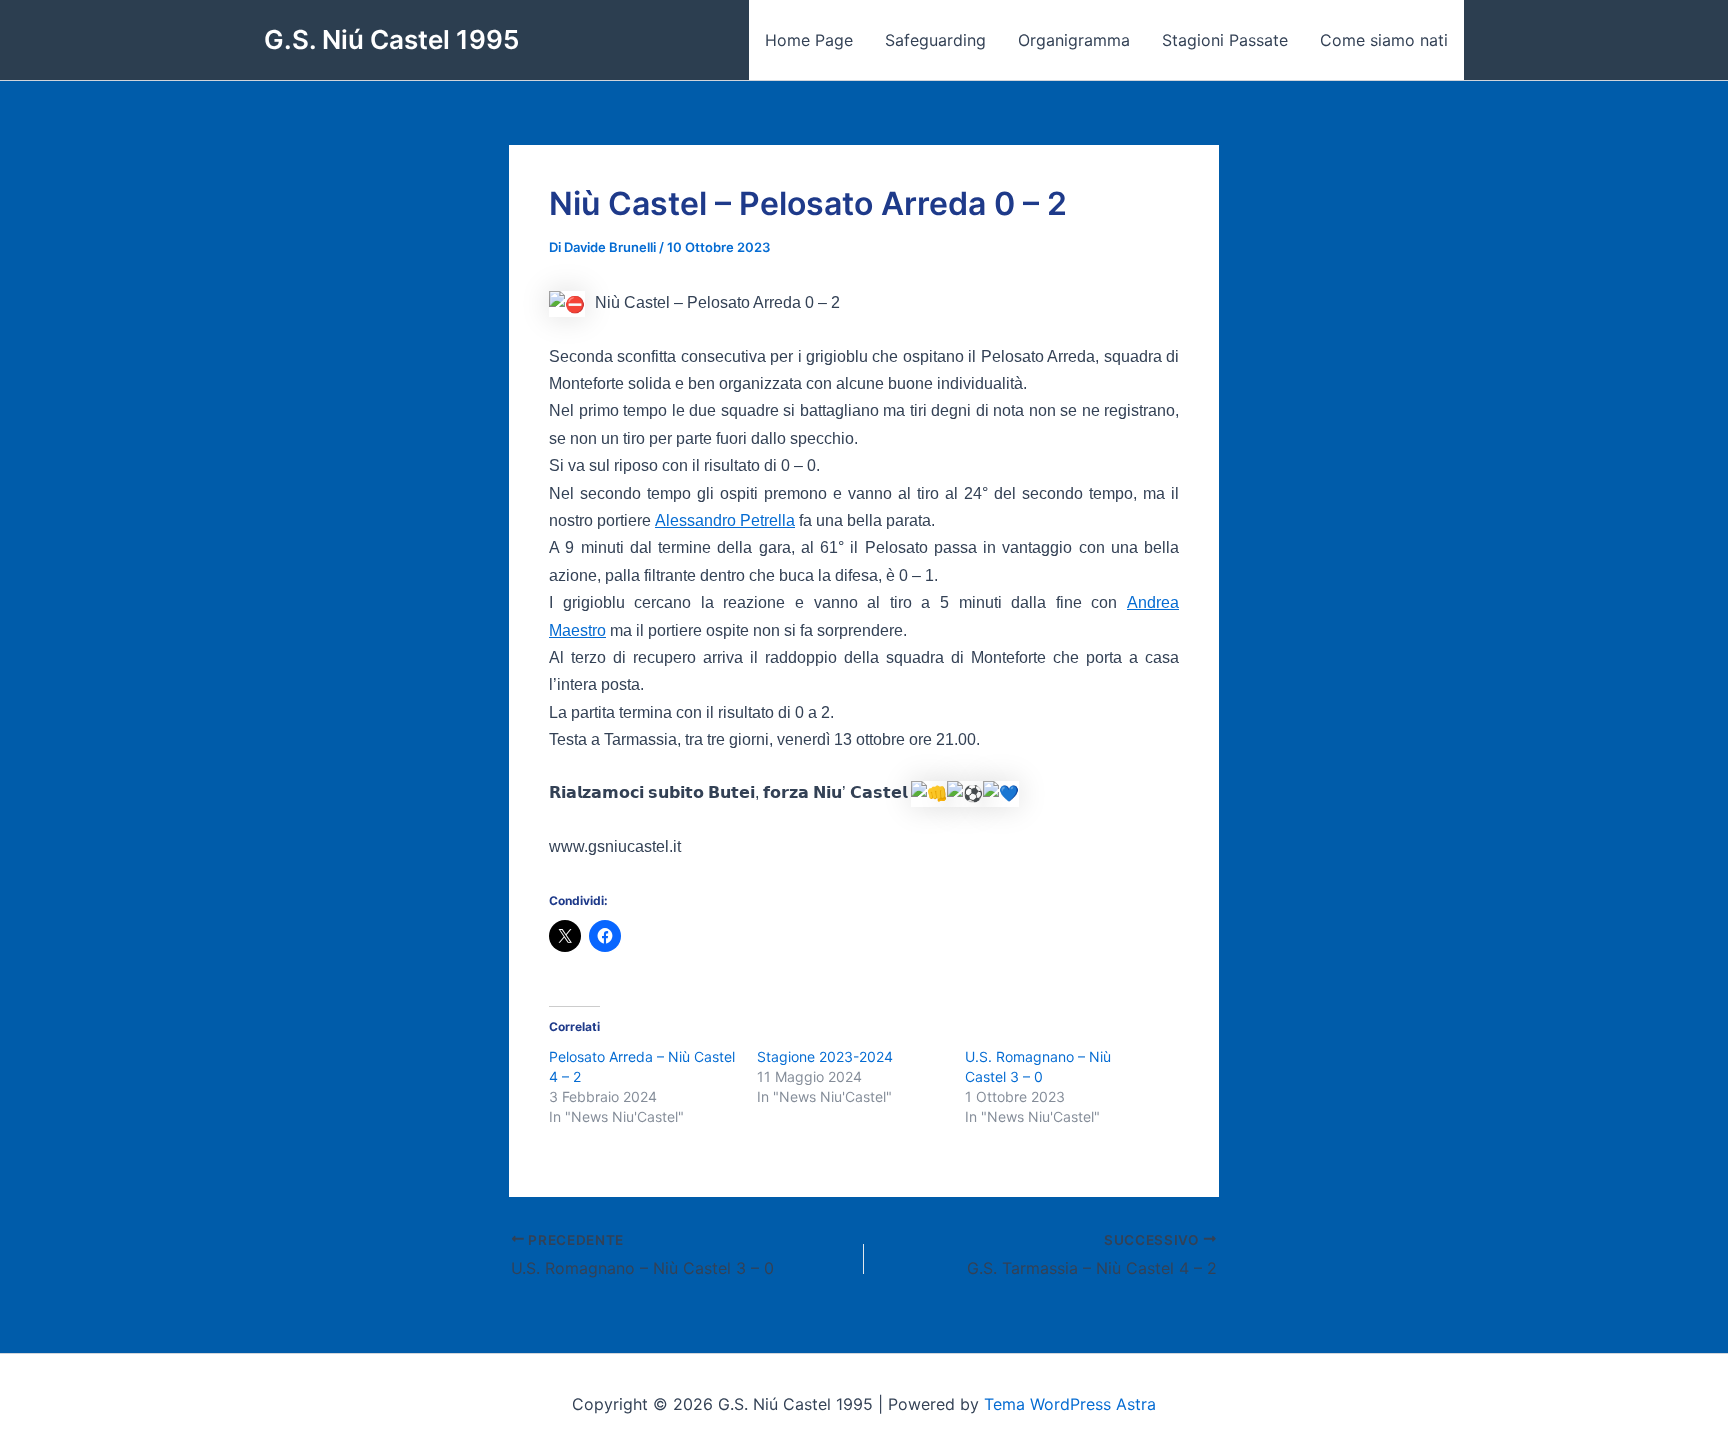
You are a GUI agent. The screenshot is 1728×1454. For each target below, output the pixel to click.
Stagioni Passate (1225, 40)
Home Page (809, 40)
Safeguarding (935, 40)
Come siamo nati (1384, 40)
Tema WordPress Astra (1070, 1404)
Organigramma (1074, 40)
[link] (725, 520)
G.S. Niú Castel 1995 (391, 39)
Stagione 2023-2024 (825, 1056)
